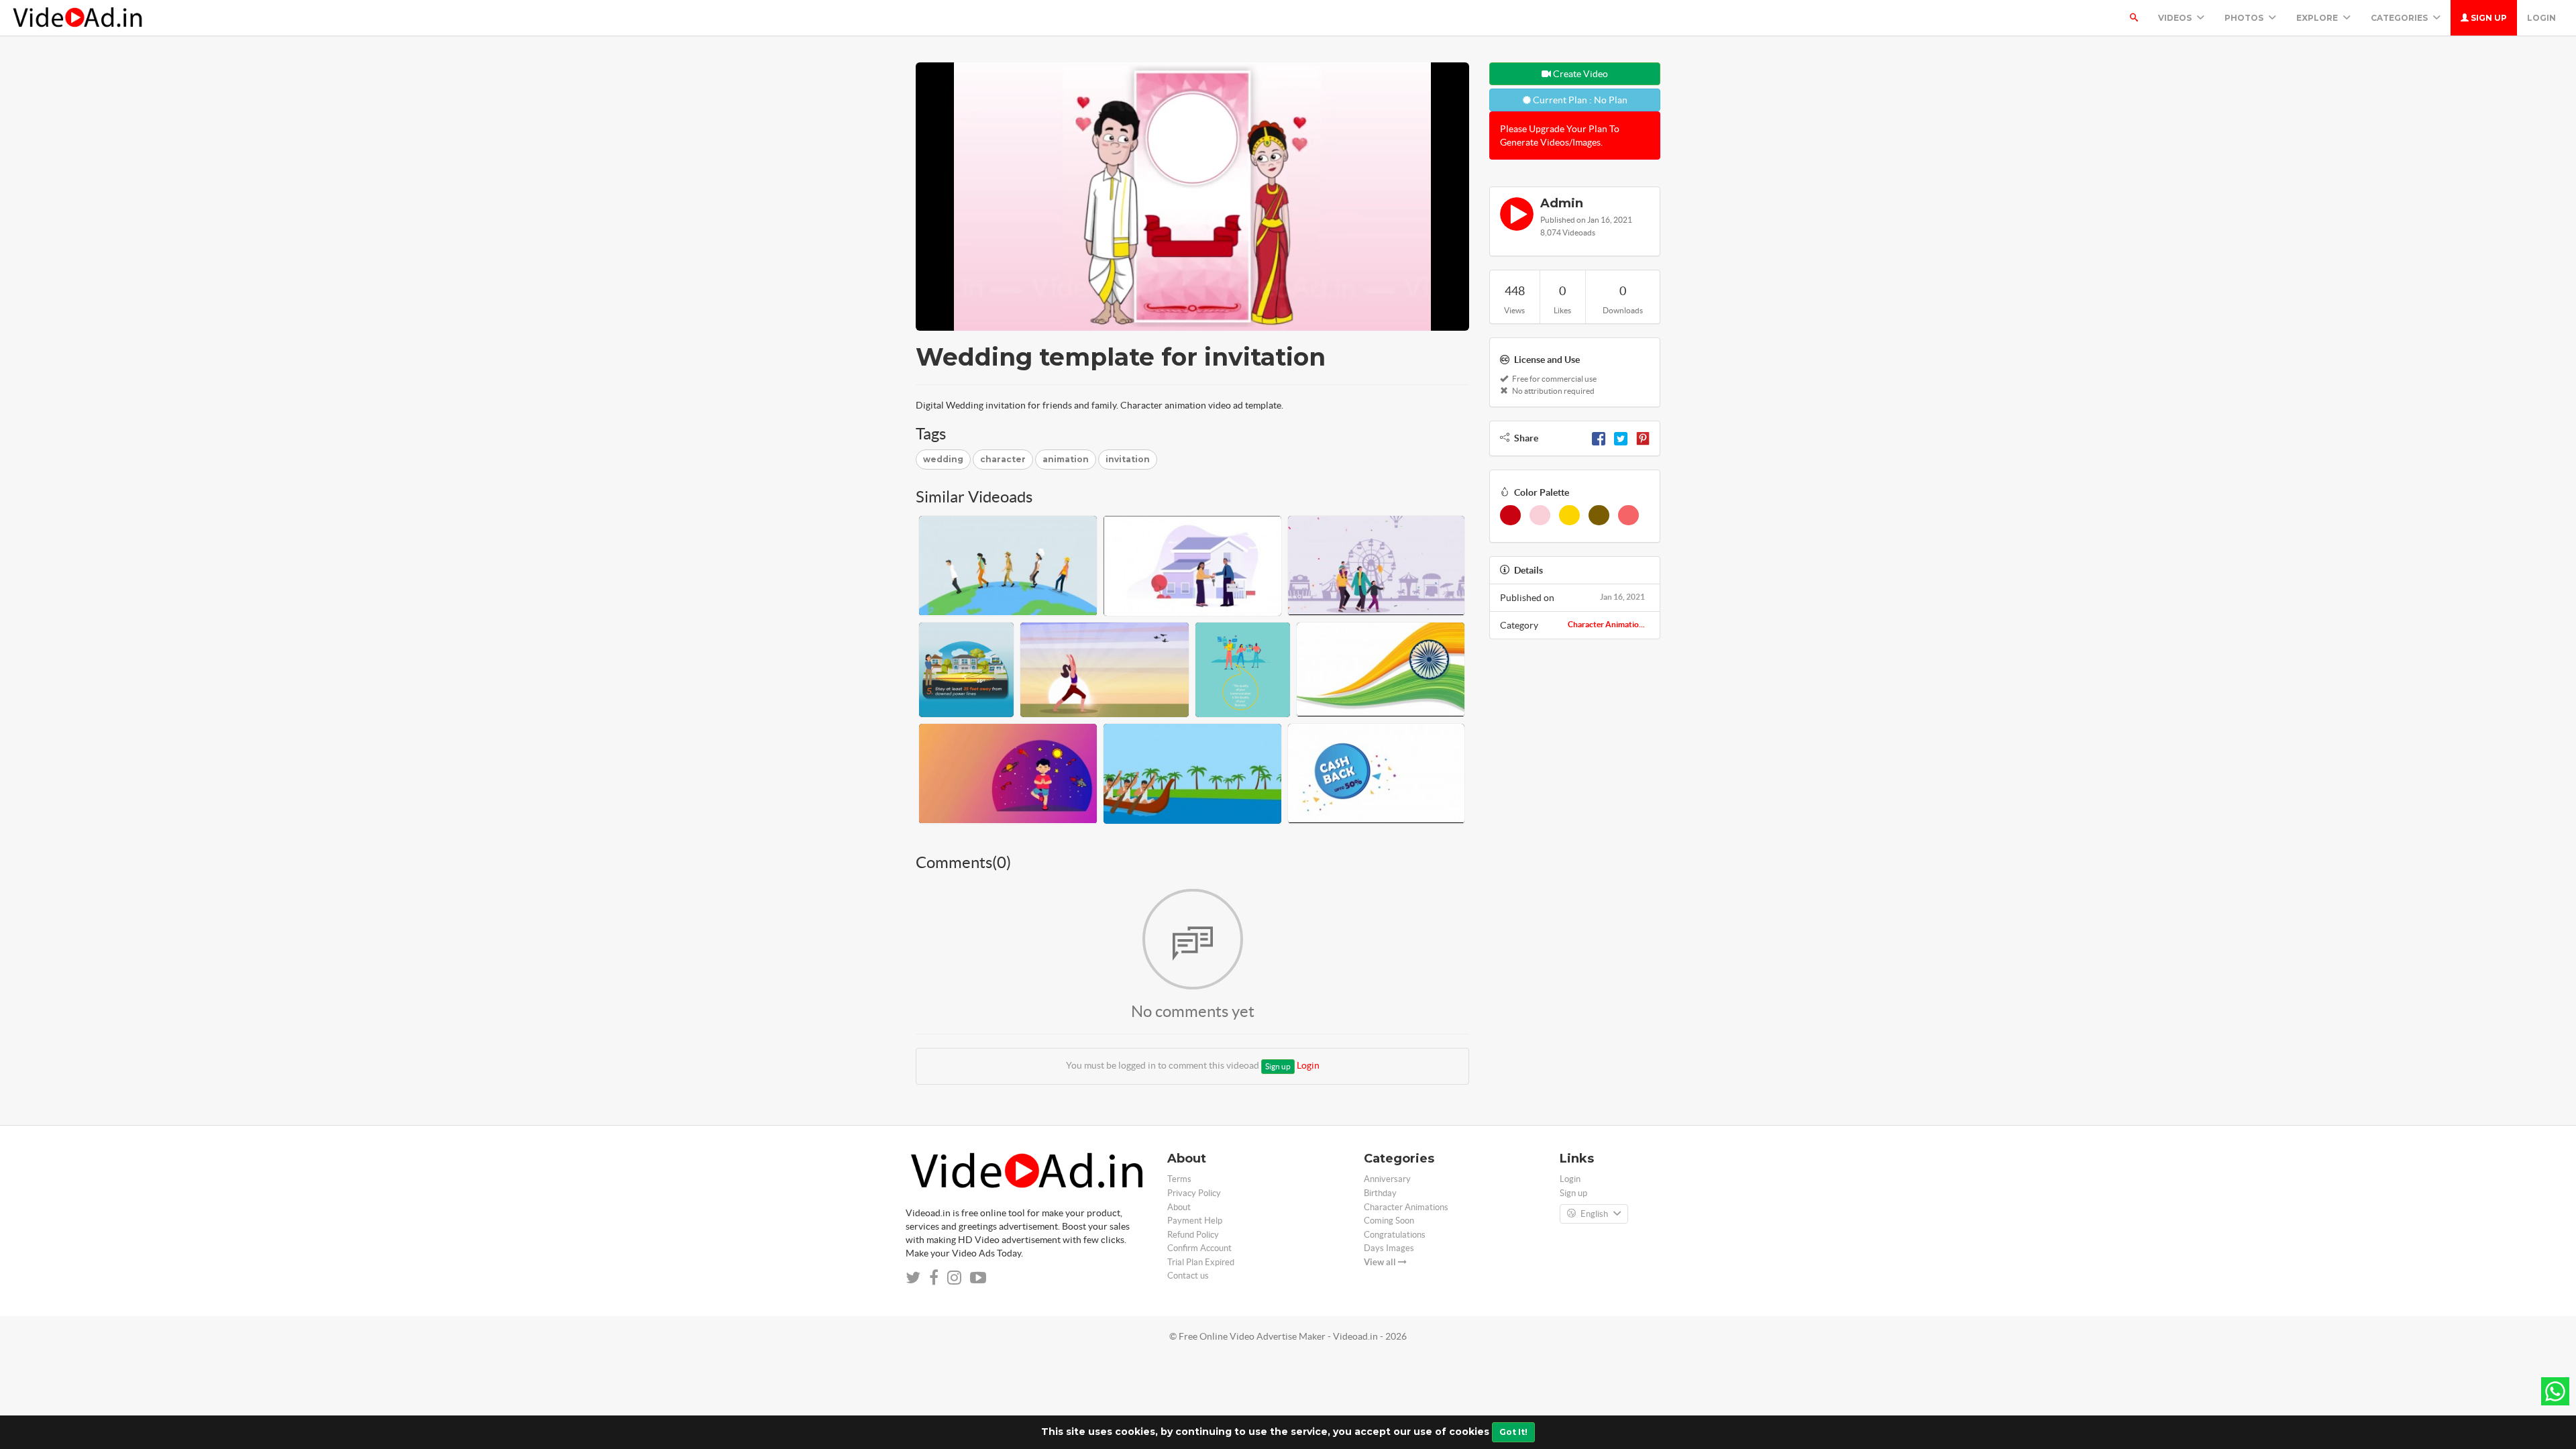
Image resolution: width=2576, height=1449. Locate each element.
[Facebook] (1599, 438)
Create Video (1579, 74)
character (1003, 459)
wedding (943, 459)
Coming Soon (1389, 1221)
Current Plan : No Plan (1579, 100)
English (1594, 1214)
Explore (2318, 18)
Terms (1179, 1179)
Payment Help (1195, 1221)
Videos (2176, 18)
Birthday (1380, 1193)
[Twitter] (1621, 438)
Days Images (1389, 1248)
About (1179, 1207)
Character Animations (1406, 1207)
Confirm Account (1199, 1248)
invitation (1128, 459)
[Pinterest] (1643, 438)
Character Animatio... (1606, 624)
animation (1066, 459)
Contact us (1188, 1276)
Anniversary (1387, 1179)
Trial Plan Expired (1201, 1262)
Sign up (2488, 18)
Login (2541, 18)
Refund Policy (1193, 1235)
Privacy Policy (1194, 1193)
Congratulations (1395, 1235)
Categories (2400, 18)
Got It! (1513, 1432)
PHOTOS (2245, 18)
